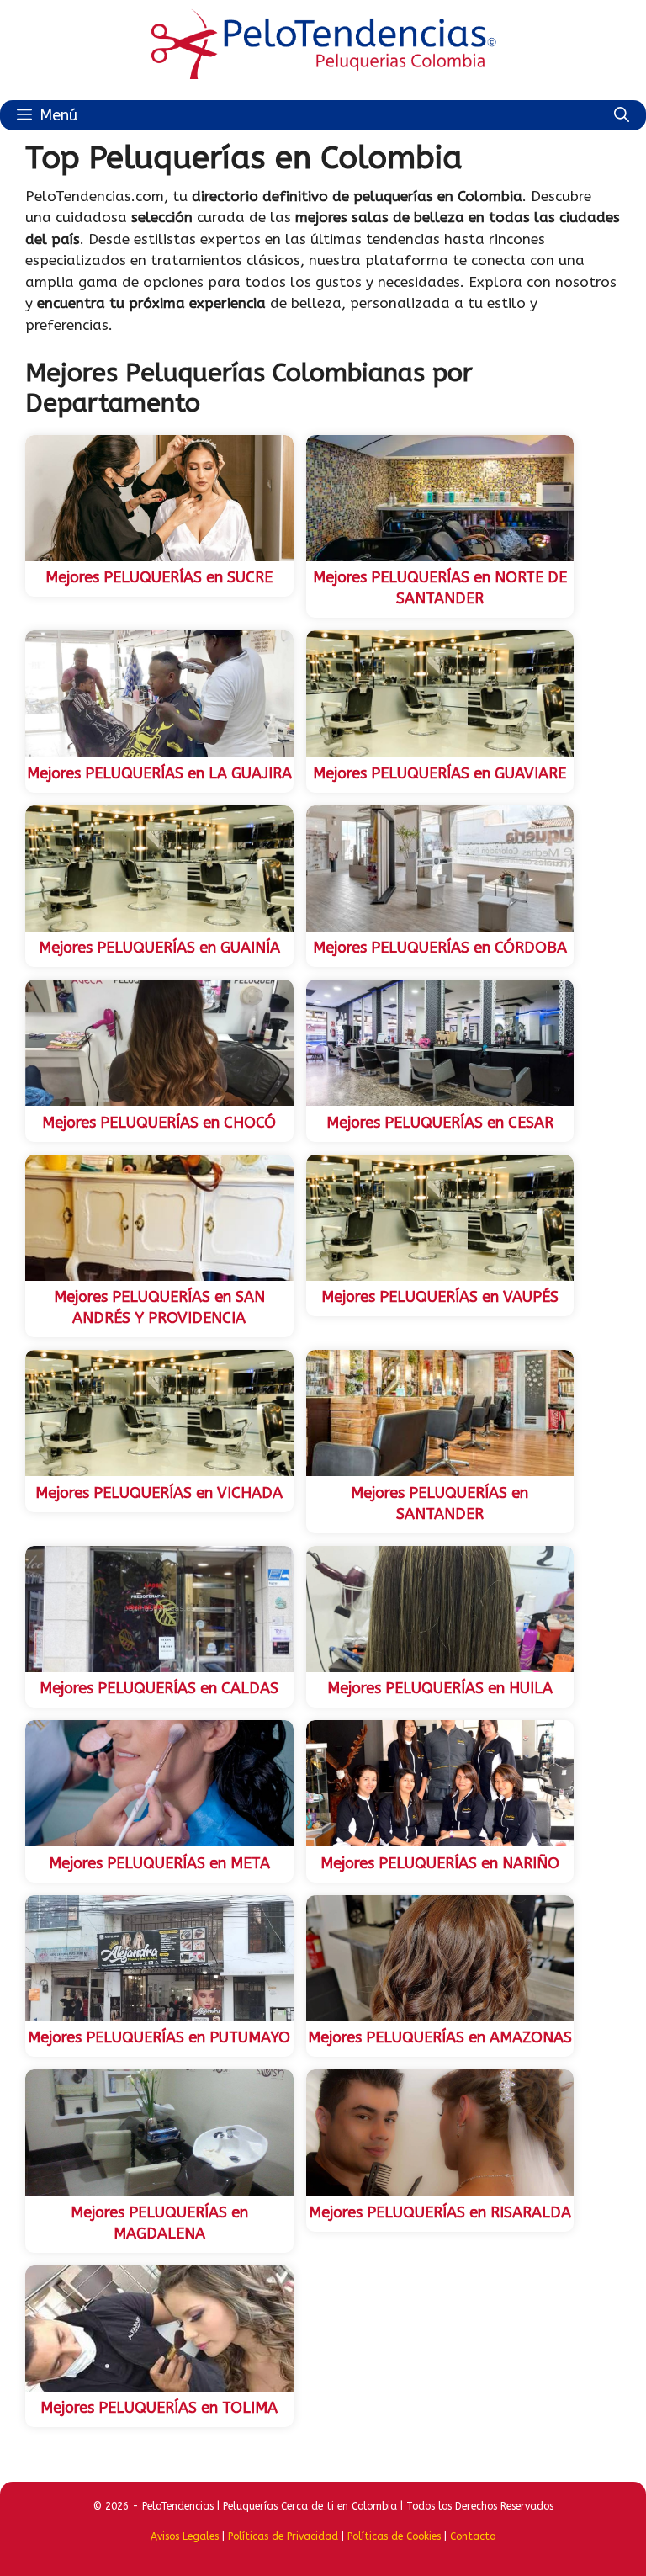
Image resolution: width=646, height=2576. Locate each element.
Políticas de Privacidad (283, 2536)
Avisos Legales (185, 2536)
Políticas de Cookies (394, 2536)
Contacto (473, 2536)
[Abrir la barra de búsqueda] (622, 115)
